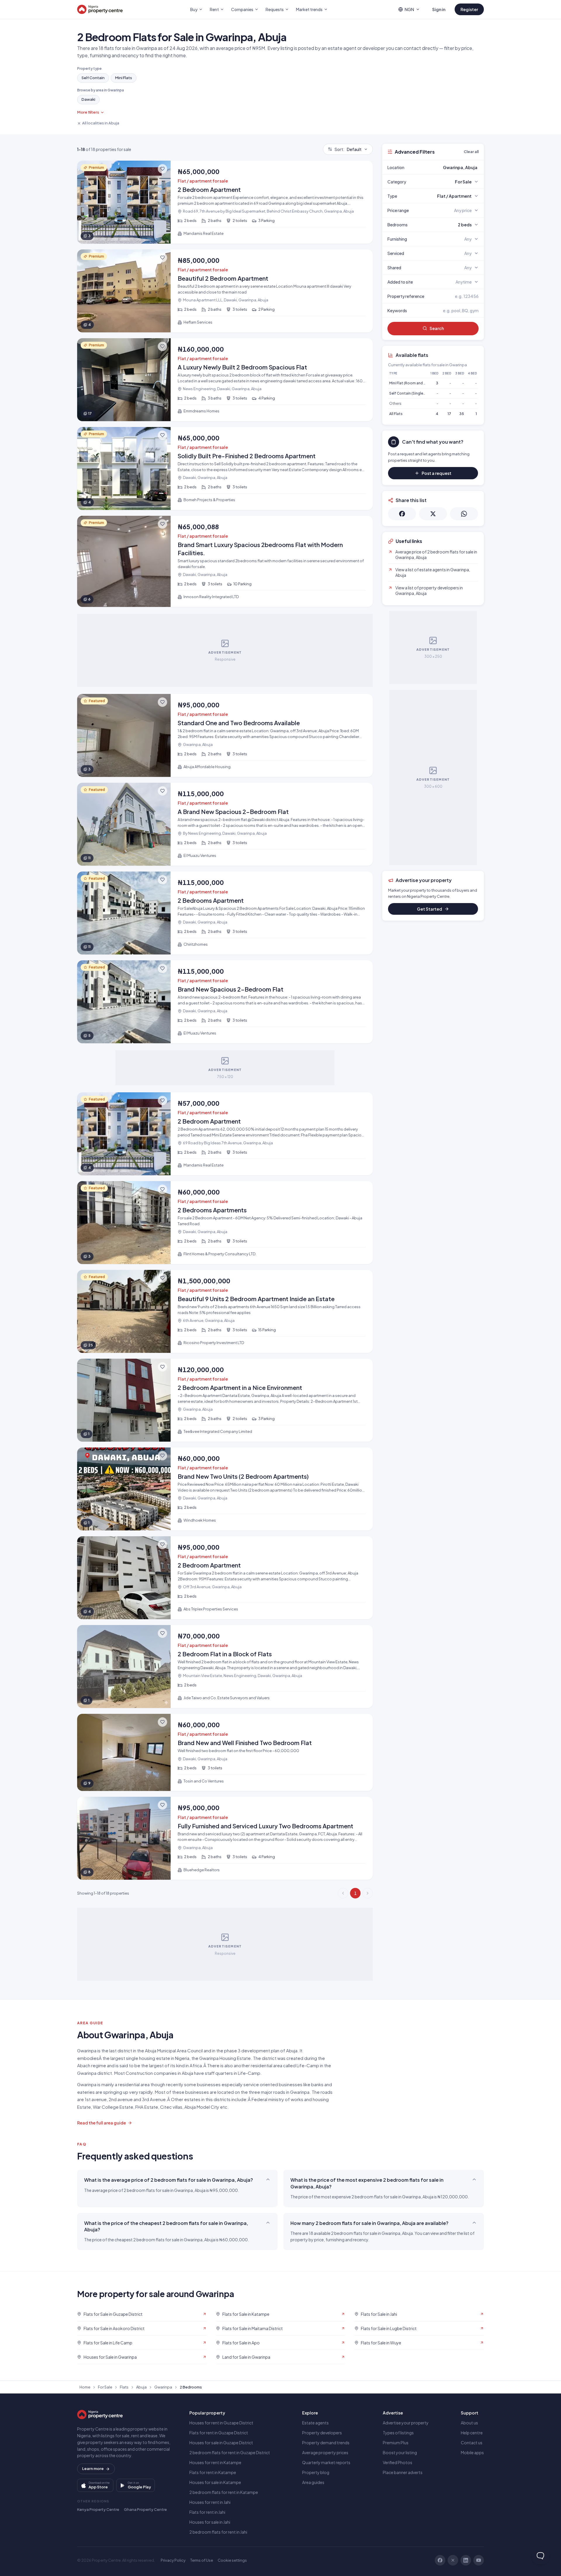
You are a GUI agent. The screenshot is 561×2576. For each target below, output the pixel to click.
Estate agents (315, 2423)
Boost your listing (400, 2452)
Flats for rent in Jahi (207, 2512)
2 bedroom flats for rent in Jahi (218, 2532)
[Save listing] (162, 169)
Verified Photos (398, 2462)
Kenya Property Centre (98, 2509)
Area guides (313, 2482)
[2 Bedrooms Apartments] (225, 1223)
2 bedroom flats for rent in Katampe (224, 2492)
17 (449, 414)
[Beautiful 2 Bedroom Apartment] (225, 291)
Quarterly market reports (326, 2462)
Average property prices (325, 2452)
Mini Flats (124, 78)
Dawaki (88, 99)
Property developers (322, 2433)
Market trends (309, 9)
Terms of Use (202, 2560)
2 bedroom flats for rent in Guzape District (230, 2452)
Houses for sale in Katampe (215, 2482)
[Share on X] (433, 514)
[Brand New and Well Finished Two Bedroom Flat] (225, 1753)
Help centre (472, 2433)
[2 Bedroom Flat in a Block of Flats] (225, 1667)
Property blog (316, 2472)
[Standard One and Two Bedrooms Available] (225, 735)
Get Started (430, 909)
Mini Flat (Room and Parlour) (413, 383)
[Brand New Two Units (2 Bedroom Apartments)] (225, 1489)
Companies (242, 9)
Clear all (471, 152)
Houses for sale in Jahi (210, 2522)
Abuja (141, 2387)
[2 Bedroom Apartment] (225, 202)
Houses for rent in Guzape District (221, 2423)
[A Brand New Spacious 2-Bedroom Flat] (225, 824)
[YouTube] (479, 2560)
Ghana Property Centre (145, 2509)
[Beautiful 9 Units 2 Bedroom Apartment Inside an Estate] (225, 1311)
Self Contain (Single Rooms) (413, 393)
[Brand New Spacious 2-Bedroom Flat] (225, 1002)
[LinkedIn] (466, 2560)
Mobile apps (472, 2452)
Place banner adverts (403, 2472)
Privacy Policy (173, 2560)
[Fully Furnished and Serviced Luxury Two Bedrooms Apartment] (225, 1838)
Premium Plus (396, 2443)
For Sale (105, 2387)
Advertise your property (406, 2423)
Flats (124, 2387)
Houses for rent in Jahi (210, 2502)
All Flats (396, 414)
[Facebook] (440, 2560)
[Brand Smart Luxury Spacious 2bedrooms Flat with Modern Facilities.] (225, 561)
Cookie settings (232, 2560)
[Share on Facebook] (402, 514)
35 (462, 414)
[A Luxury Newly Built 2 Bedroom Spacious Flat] (225, 380)
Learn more (93, 2469)
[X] (453, 2560)
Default (348, 149)
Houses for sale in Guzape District (221, 2443)
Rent (214, 9)
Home (85, 2387)
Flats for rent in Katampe (213, 2472)
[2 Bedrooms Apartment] (225, 913)
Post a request (437, 473)
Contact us (472, 2443)
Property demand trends (326, 2443)
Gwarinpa (163, 2387)
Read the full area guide (102, 2123)
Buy (194, 9)
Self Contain (93, 78)
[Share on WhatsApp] (464, 514)
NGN (409, 9)
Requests (275, 9)
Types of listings (398, 2433)
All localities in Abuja (101, 123)
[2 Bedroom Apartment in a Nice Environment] (225, 1400)
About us (469, 2423)
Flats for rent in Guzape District (219, 2433)
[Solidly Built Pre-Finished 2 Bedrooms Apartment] (225, 468)
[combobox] (447, 167)
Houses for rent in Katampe (215, 2462)
